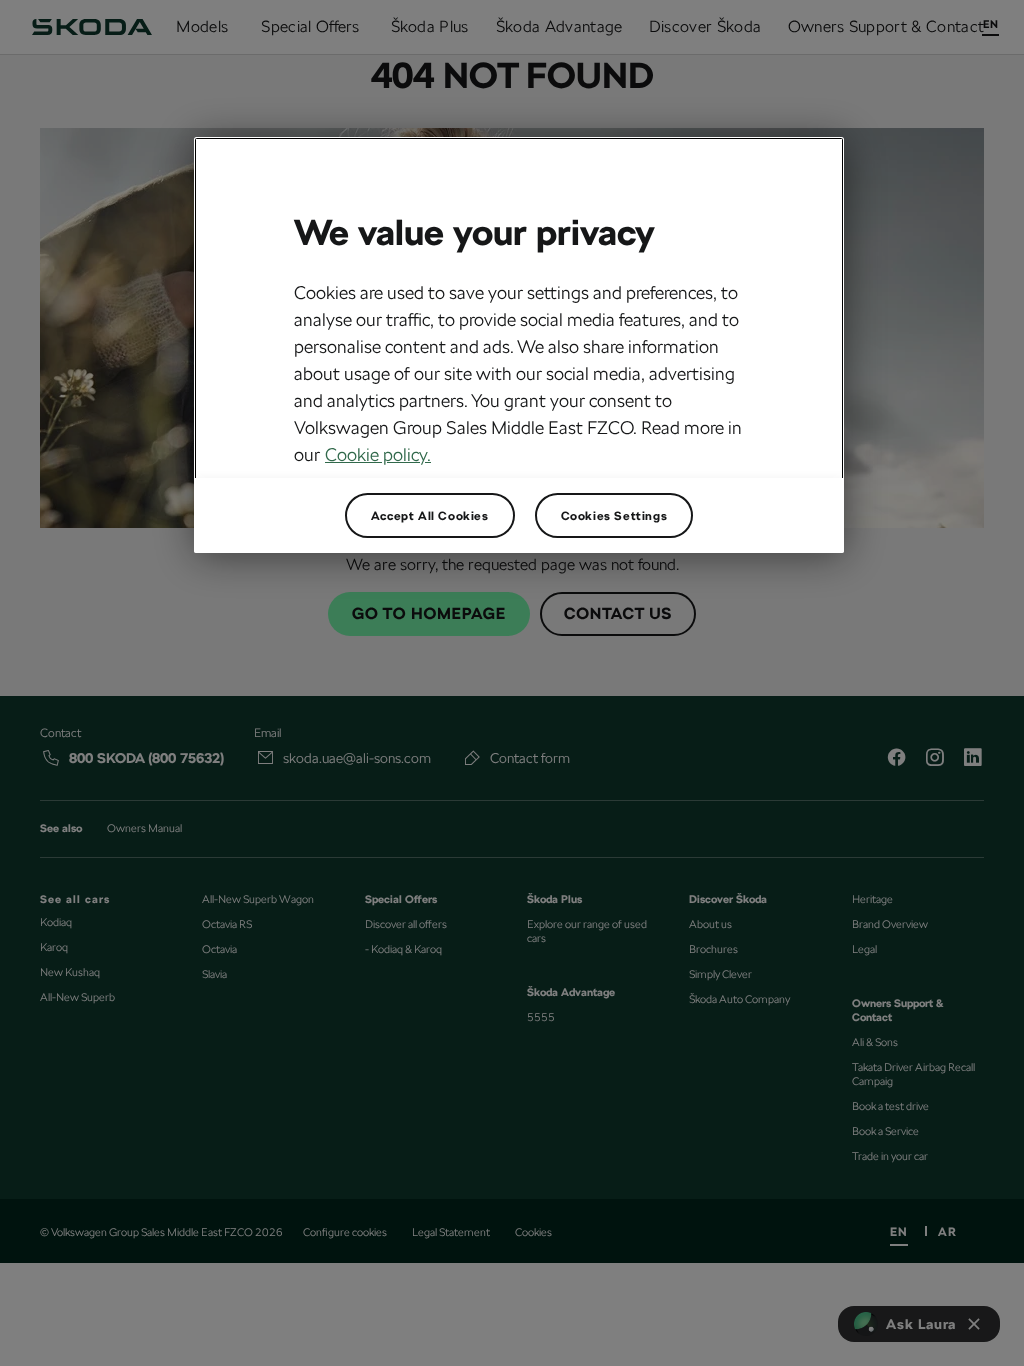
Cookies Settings (614, 516)
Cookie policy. (378, 454)
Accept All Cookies (430, 516)
